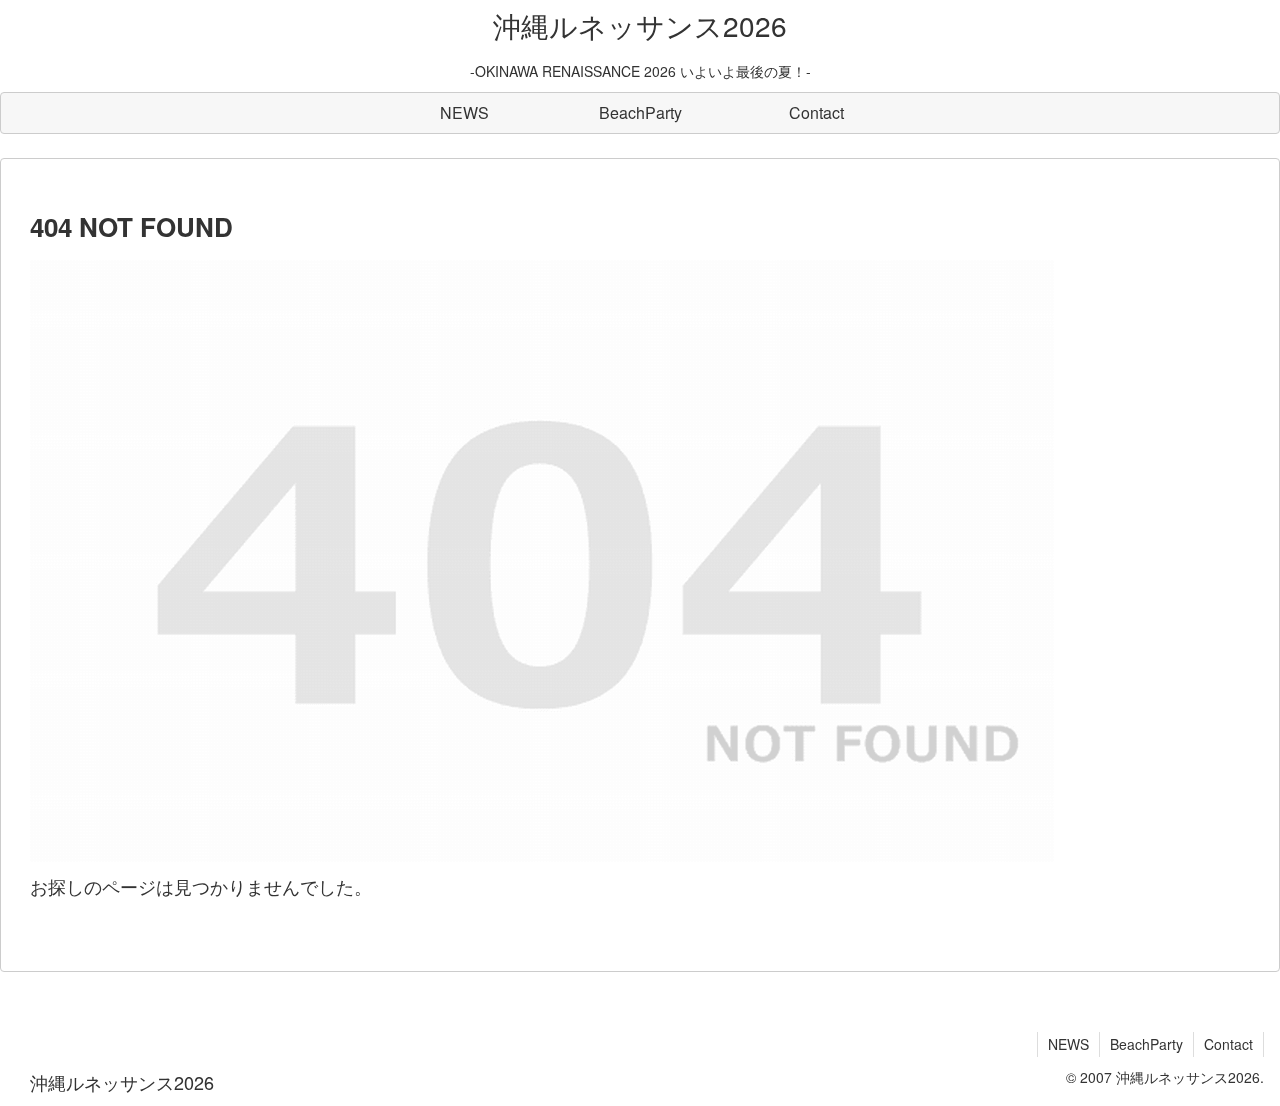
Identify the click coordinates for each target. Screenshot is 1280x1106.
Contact (1228, 1044)
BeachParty (1146, 1044)
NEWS (1068, 1044)
